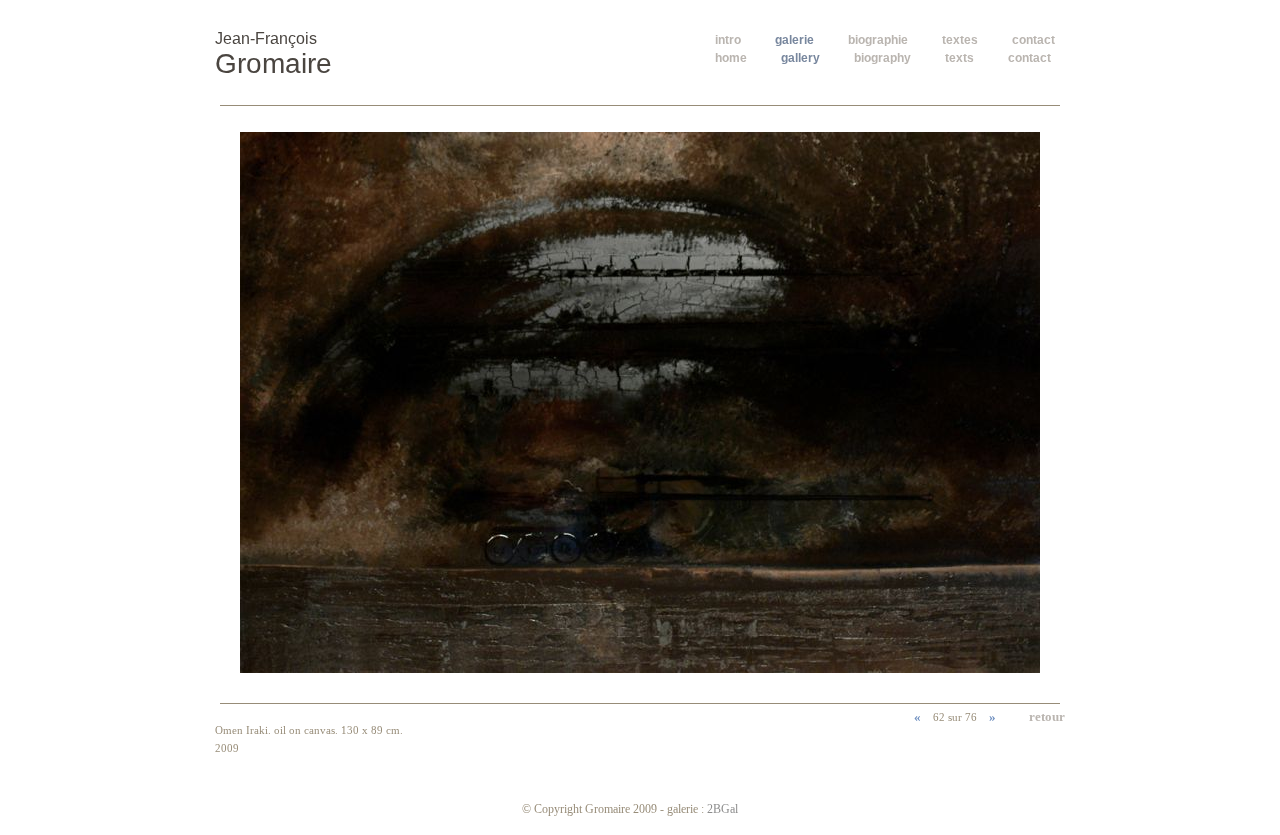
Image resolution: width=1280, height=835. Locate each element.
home (731, 58)
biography (882, 58)
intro (728, 40)
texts (959, 58)
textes (960, 40)
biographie (878, 40)
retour (1047, 716)
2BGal (722, 809)
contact (1033, 40)
